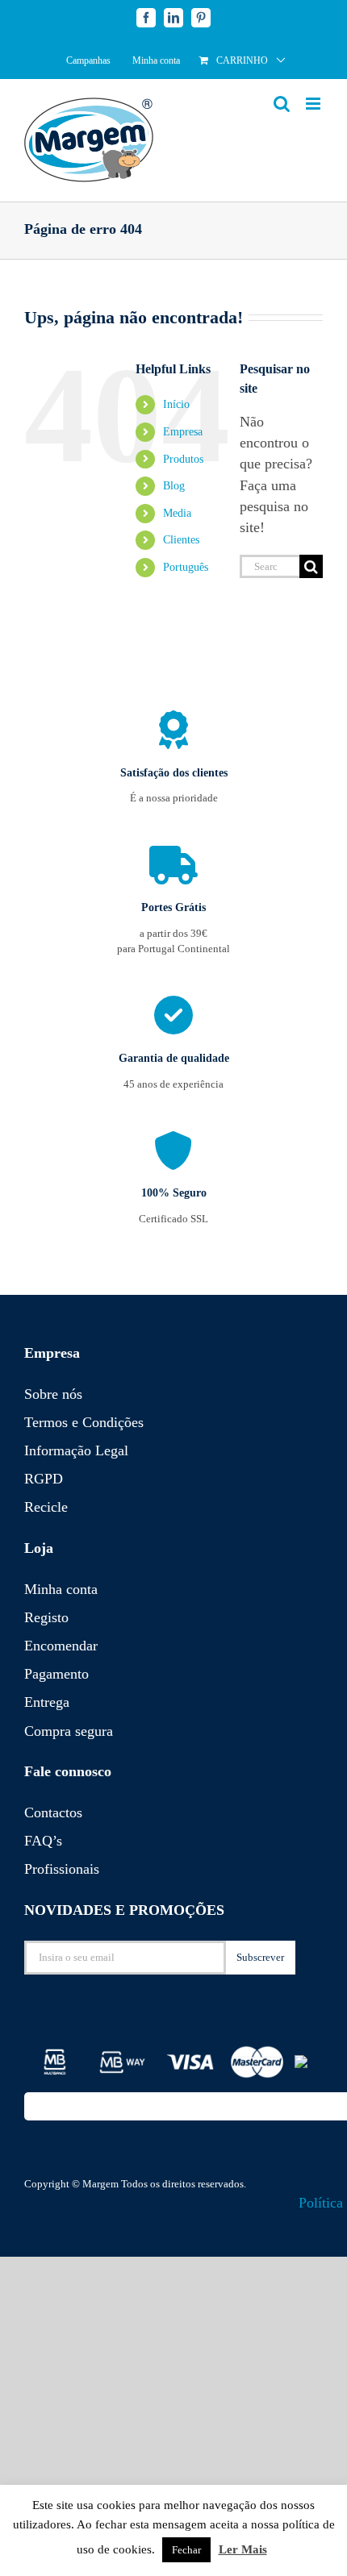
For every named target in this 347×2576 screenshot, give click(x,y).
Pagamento (56, 1674)
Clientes (181, 540)
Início (176, 404)
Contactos (53, 1812)
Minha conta (61, 1589)
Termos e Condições (84, 1422)
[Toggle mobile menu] (314, 104)
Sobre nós (53, 1394)
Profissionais (62, 1869)
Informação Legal (76, 1450)
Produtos (183, 459)
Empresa (183, 432)
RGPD (44, 1479)
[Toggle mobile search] (282, 104)
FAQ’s (43, 1841)
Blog (174, 486)
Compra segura (69, 1731)
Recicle (46, 1507)
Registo (46, 1617)
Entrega (47, 1702)
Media (177, 513)
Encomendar (61, 1646)
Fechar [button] (186, 2550)
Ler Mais (243, 2549)
